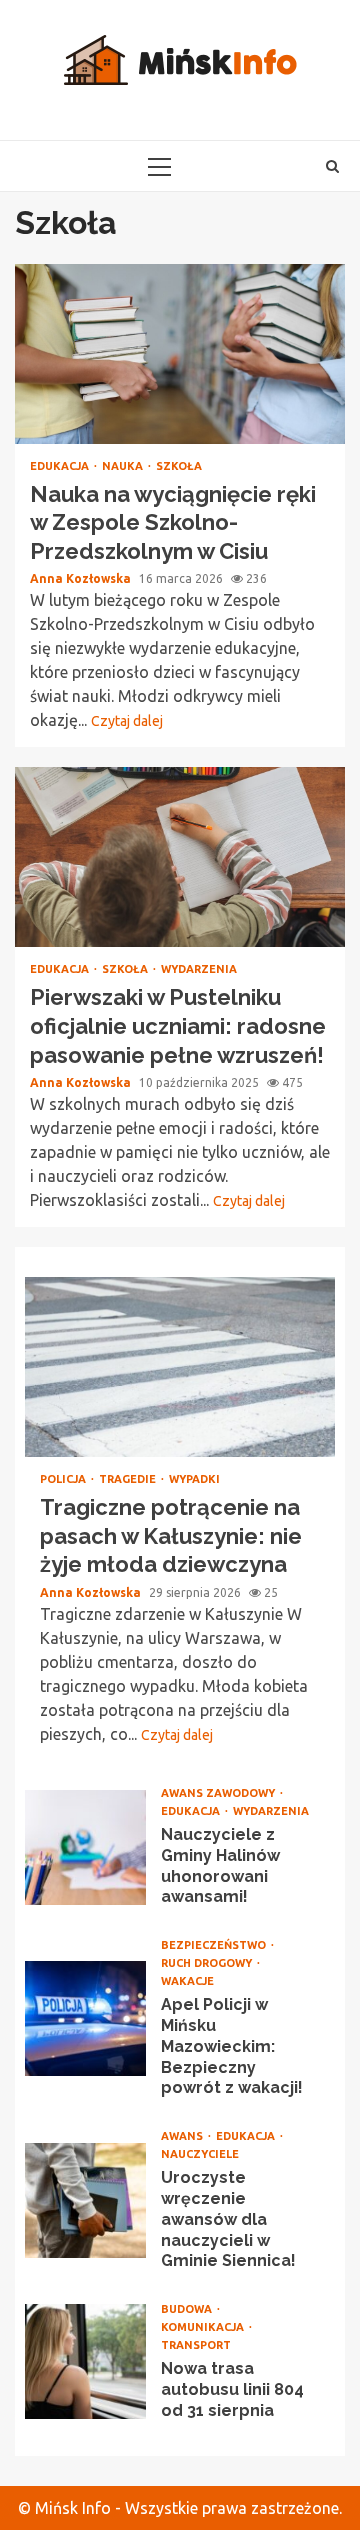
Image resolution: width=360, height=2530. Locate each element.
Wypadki (194, 1479)
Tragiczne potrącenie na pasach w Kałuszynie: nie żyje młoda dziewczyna (180, 1367)
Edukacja (61, 466)
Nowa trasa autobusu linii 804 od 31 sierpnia (85, 2361)
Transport (196, 2345)
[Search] (332, 166)
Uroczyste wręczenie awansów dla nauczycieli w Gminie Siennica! (85, 2200)
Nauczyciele (200, 2154)
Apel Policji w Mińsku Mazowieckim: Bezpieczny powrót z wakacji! (85, 2018)
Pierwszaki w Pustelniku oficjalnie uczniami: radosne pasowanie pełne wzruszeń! (180, 857)
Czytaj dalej (127, 721)
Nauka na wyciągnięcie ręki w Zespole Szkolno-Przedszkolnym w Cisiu (180, 354)
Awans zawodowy (219, 1793)
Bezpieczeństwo (215, 1945)
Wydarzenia (199, 969)
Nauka (124, 466)
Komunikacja (204, 2327)
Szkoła (179, 466)
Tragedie (129, 1479)
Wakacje (187, 1981)
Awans (183, 2136)
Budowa (188, 2309)
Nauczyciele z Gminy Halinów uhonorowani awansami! (85, 1847)
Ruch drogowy (208, 1963)
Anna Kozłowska (82, 578)
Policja (64, 1479)
